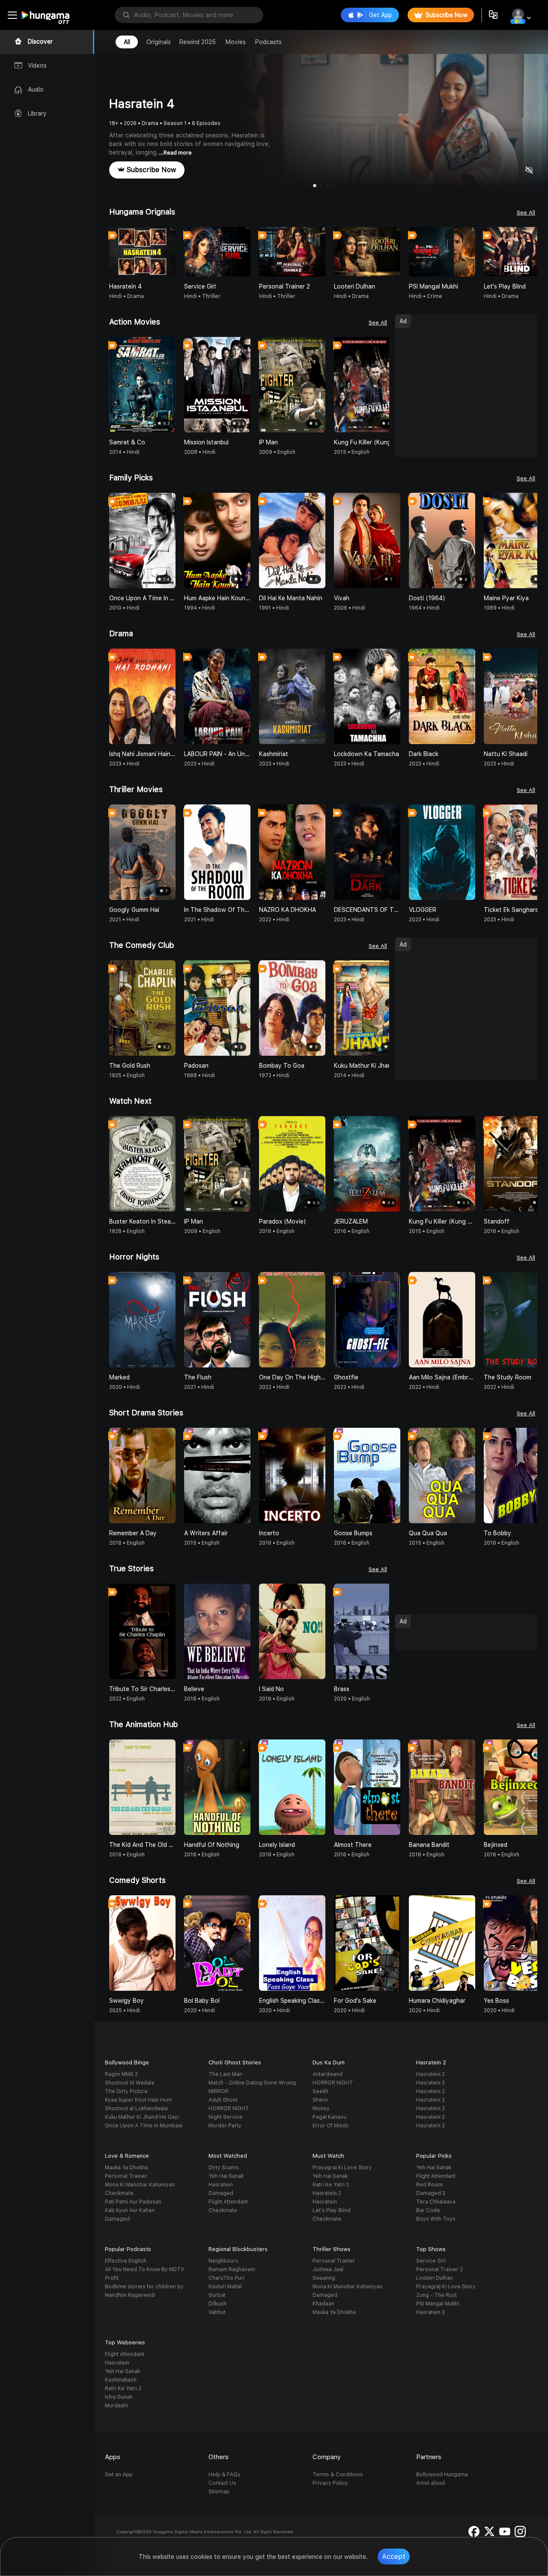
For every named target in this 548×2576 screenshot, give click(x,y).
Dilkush (217, 2304)
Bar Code (428, 2210)
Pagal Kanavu (329, 2117)
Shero (320, 2100)
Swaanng (324, 2278)
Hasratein (221, 2185)
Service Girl (431, 2261)
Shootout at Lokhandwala (136, 2108)
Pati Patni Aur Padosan (133, 2202)
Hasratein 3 (430, 2312)
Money (321, 2108)
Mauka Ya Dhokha (127, 2168)
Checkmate (119, 2193)
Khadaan (323, 2304)
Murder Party (225, 2126)
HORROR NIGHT (229, 2108)
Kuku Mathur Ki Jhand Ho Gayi (142, 2117)
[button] (530, 252)
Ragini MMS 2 (121, 2074)
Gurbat (217, 2295)
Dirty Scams (224, 2168)
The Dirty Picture (126, 2091)
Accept (394, 2557)
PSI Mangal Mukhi (438, 2304)
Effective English (126, 2261)
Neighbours (223, 2261)
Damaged (117, 2219)
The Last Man (225, 2074)
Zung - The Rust (436, 2295)
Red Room (429, 2185)
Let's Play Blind (332, 2210)
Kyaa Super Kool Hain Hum (138, 2100)
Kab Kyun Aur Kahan (130, 2210)
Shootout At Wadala (130, 2083)
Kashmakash (121, 2380)
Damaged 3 (431, 2193)
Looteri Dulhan (435, 2278)
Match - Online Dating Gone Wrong (252, 2083)
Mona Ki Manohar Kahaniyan (140, 2185)
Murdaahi (116, 2406)
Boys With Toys (436, 2219)
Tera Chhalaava (436, 2202)
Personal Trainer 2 (439, 2269)
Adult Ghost (223, 2100)
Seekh (320, 2091)
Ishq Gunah (119, 2397)
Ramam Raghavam (232, 2269)
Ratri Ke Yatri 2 (331, 2185)
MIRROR (219, 2091)
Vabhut (217, 2312)
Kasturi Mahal (225, 2287)
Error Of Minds (331, 2126)
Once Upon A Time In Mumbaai (144, 2126)
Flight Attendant (228, 2202)
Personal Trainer (126, 2176)
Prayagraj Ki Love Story (342, 2168)
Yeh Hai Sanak (226, 2176)
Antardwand (328, 2074)
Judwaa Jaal (328, 2269)
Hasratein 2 (430, 2074)
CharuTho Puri (226, 2278)
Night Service (226, 2117)
